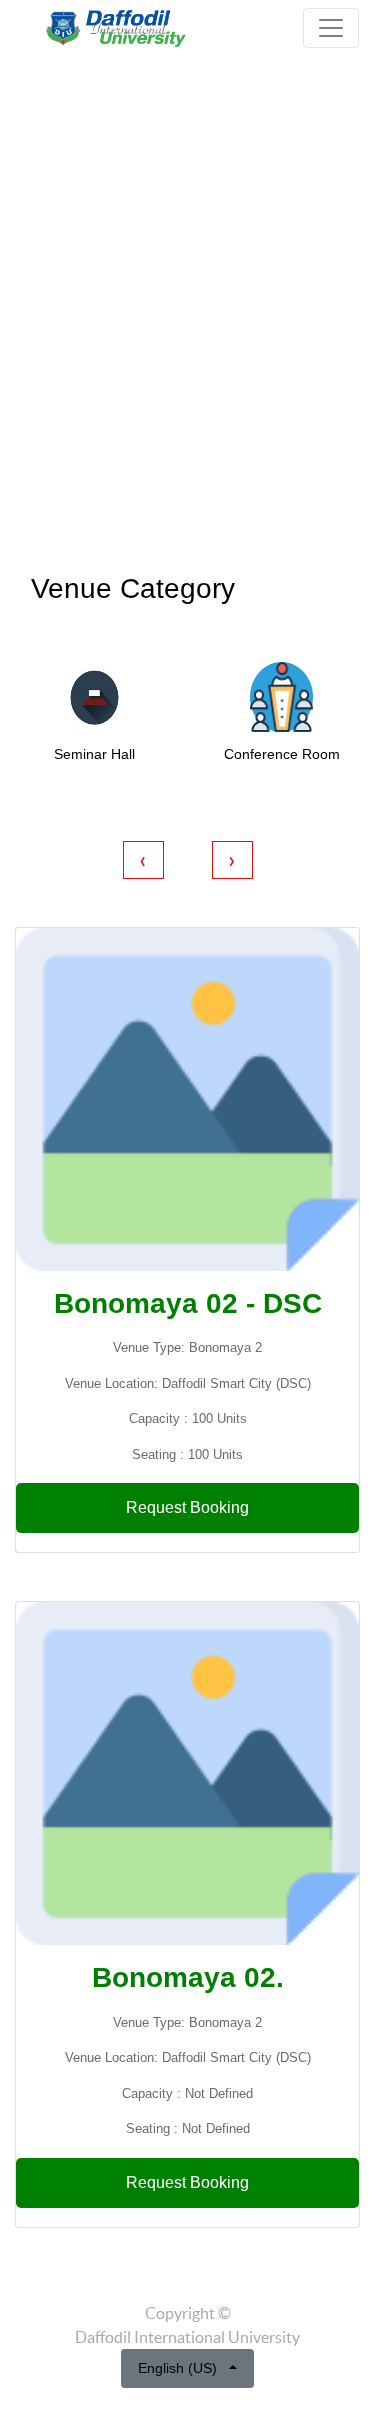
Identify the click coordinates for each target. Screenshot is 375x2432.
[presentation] (143, 860)
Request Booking (187, 1507)
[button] (28, 314)
